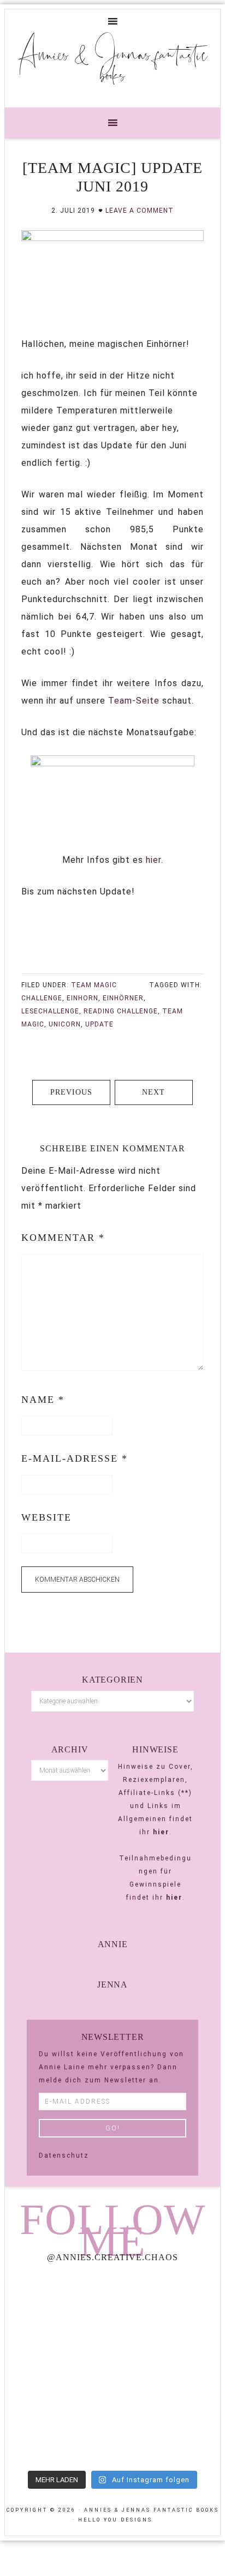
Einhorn (82, 998)
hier (153, 860)
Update (99, 1024)
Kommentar (63, 1238)
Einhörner (123, 998)
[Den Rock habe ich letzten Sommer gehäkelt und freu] (57, 2304)
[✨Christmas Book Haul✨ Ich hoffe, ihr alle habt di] (57, 2432)
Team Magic (94, 985)
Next (153, 1092)
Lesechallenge (50, 1011)
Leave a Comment (140, 211)
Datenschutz (64, 2155)
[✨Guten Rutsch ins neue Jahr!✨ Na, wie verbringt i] (57, 2368)
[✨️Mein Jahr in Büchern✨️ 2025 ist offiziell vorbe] (168, 2304)
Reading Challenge (121, 1011)
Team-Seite (132, 701)
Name (43, 1400)
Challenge (42, 998)
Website (46, 1517)
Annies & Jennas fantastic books (113, 64)
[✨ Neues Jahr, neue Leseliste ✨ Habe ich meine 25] (168, 2368)
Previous (71, 1092)
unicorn (65, 1024)
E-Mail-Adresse (75, 1458)
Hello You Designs (115, 2520)
